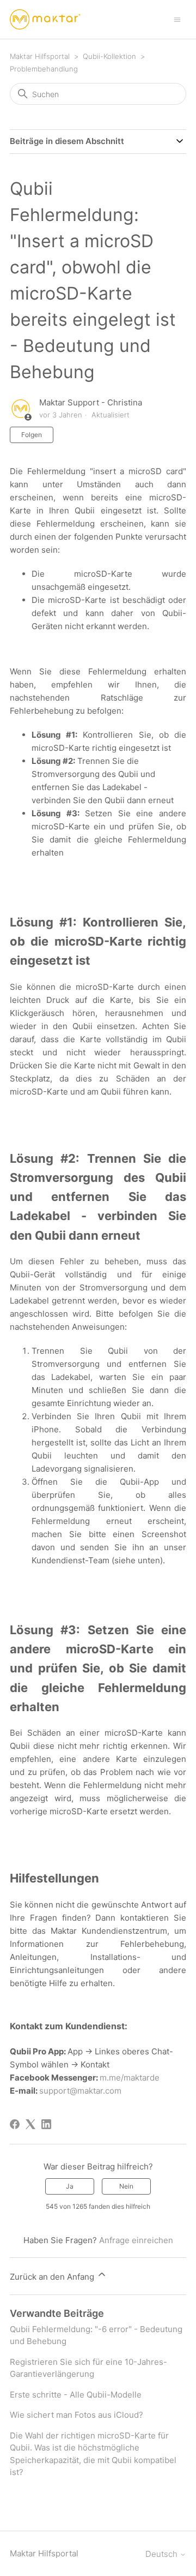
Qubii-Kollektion (109, 56)
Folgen (32, 435)
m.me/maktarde (130, 2078)
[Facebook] (15, 2124)
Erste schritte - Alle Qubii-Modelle (76, 2395)
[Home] (45, 19)
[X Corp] (30, 2124)
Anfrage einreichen (136, 2240)
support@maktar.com (80, 2091)
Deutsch (163, 2554)
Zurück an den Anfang (53, 2277)
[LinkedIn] (46, 2124)
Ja (70, 2186)
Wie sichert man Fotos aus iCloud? (76, 2415)
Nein (126, 2186)
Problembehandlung (44, 69)
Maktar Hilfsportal (40, 56)
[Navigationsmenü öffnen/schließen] (177, 19)
